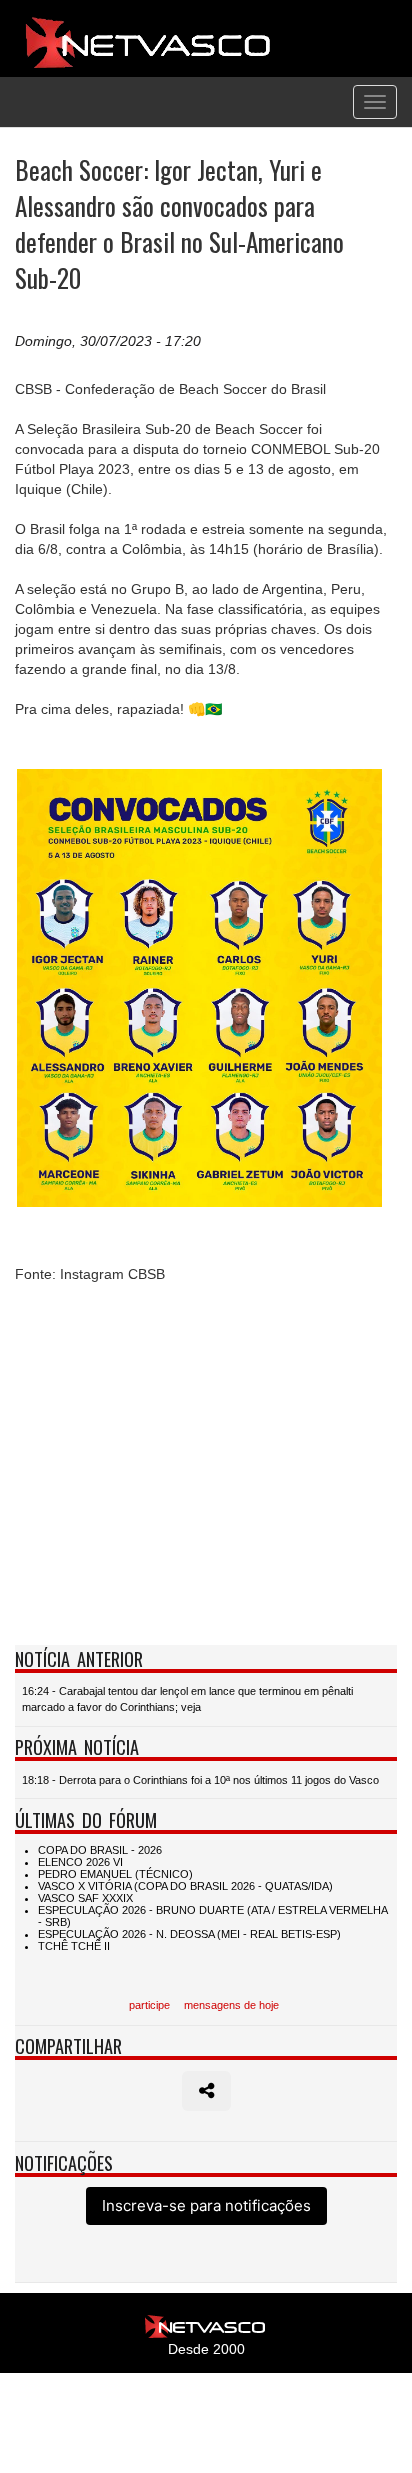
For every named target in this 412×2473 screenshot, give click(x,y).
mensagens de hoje (231, 2005)
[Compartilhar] (206, 2091)
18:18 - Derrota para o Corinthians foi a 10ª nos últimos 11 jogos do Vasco (200, 1780)
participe (149, 2005)
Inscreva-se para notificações (206, 2205)
